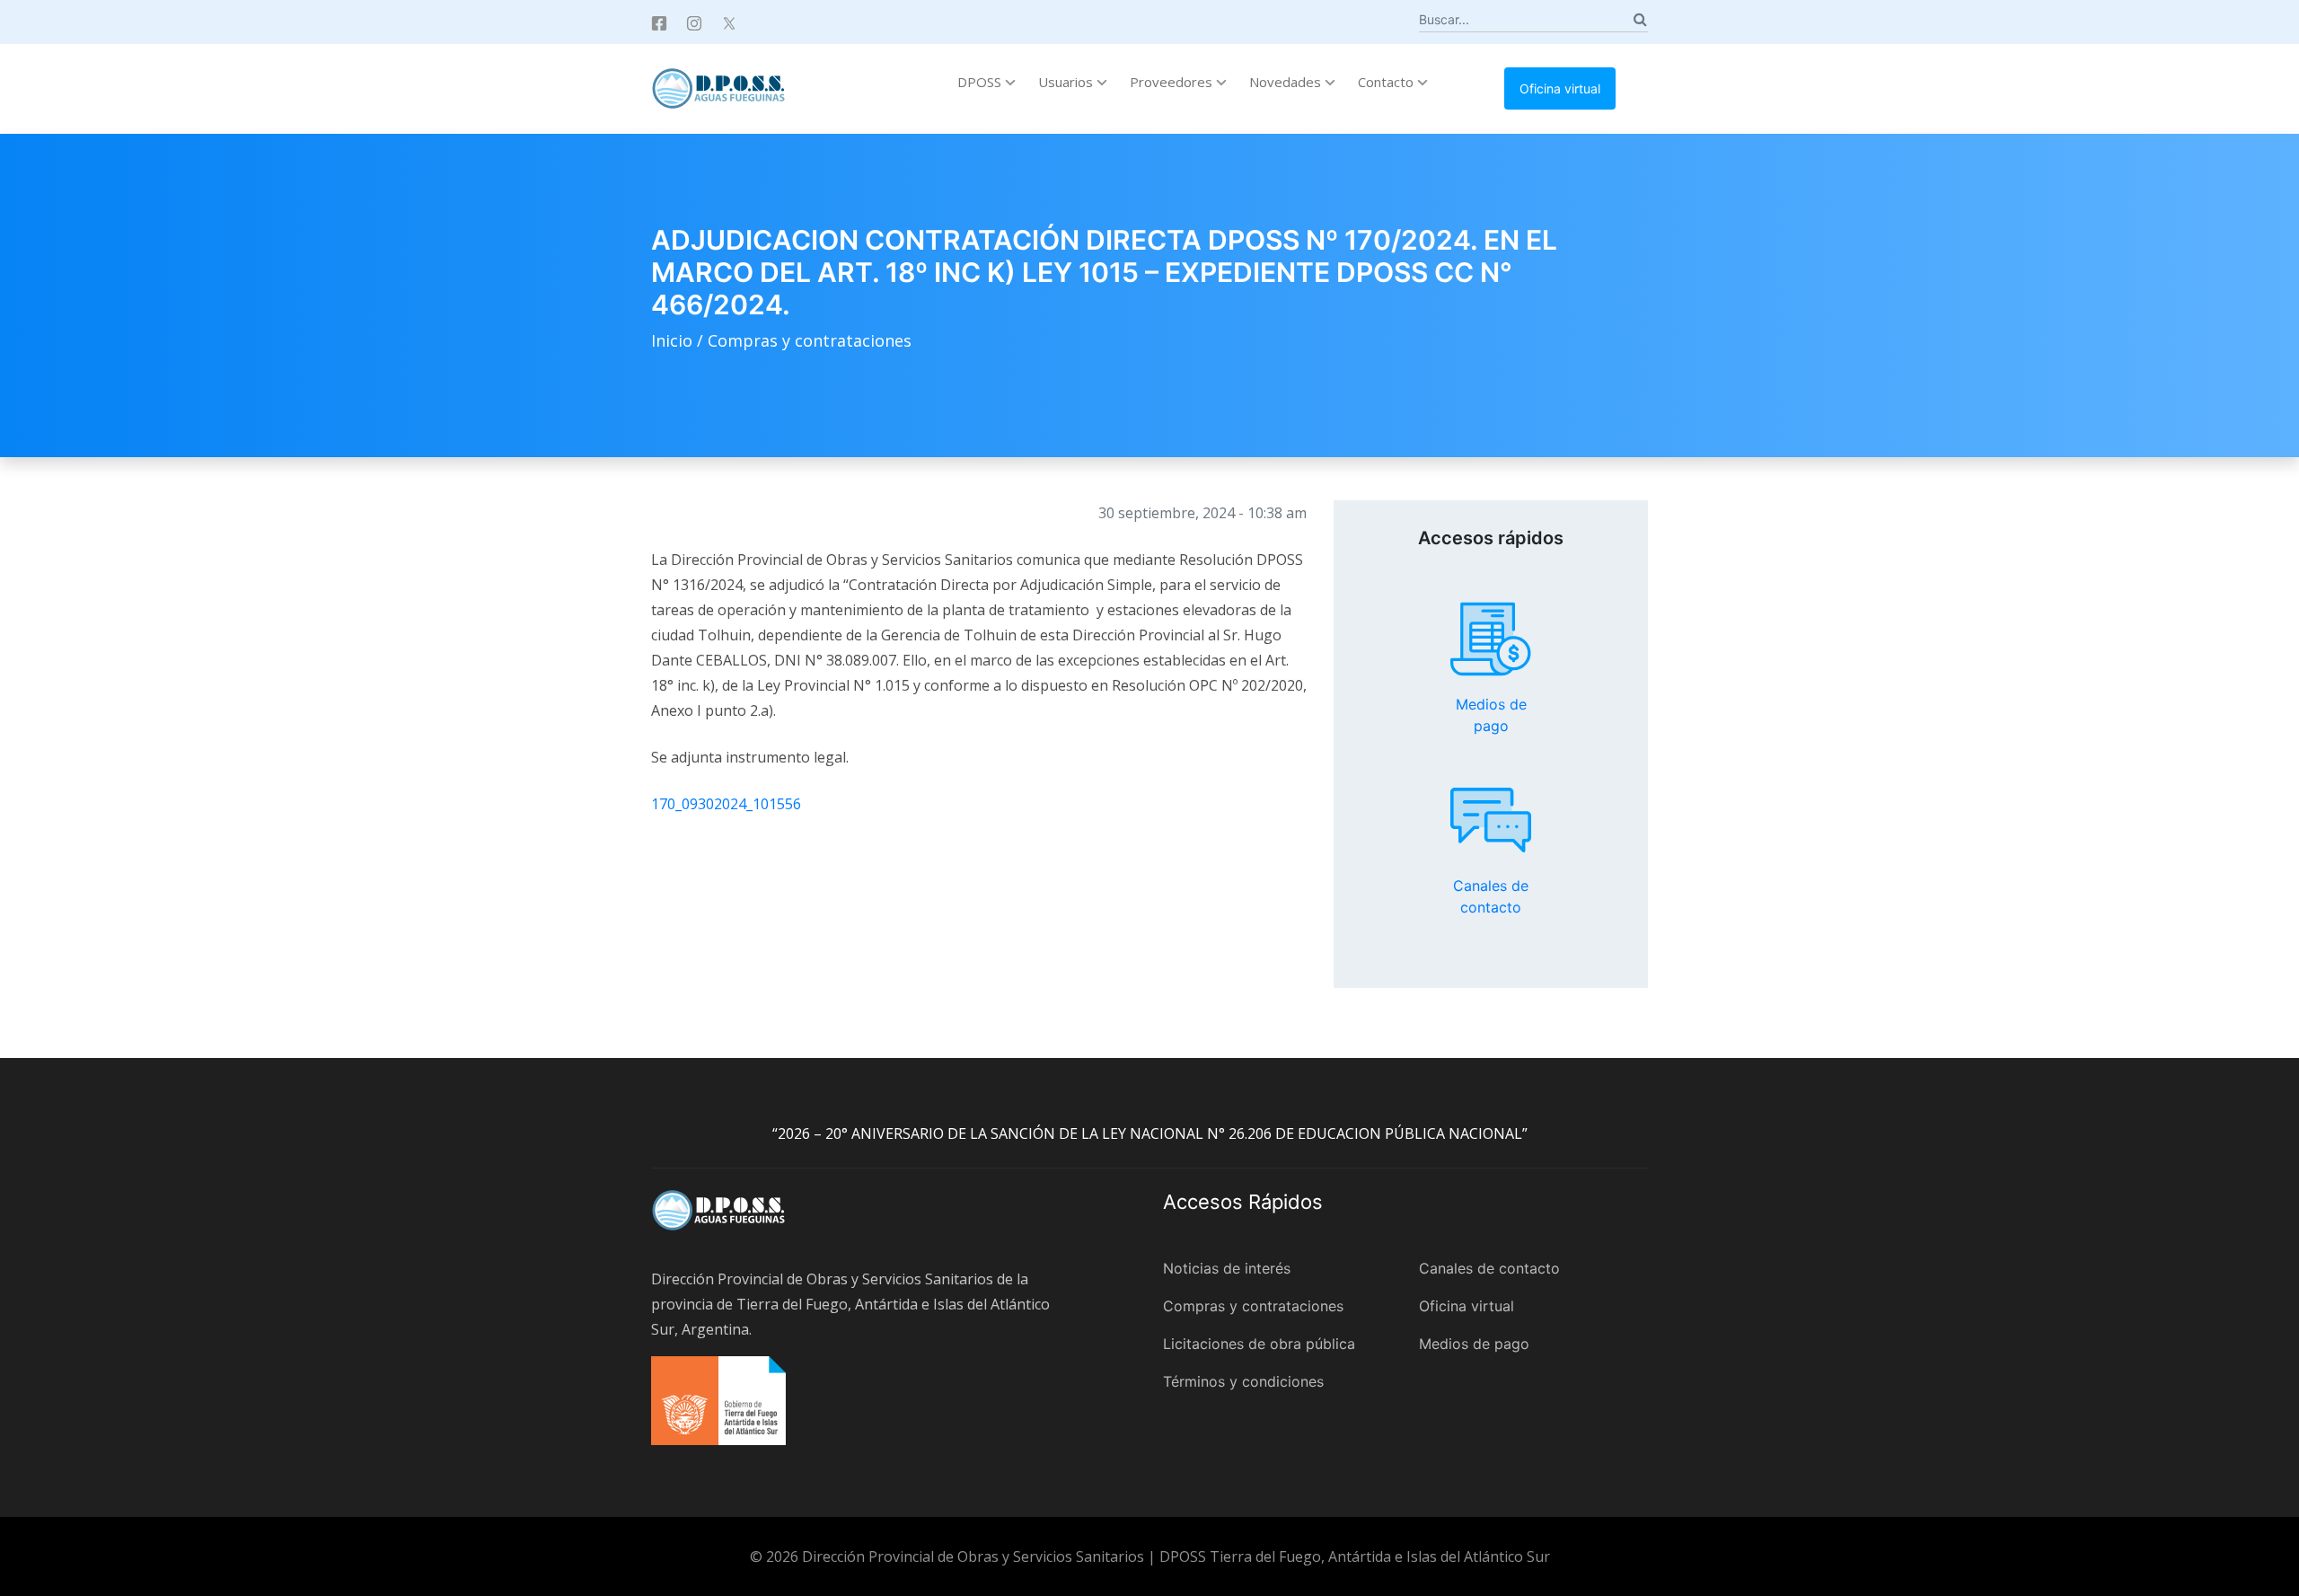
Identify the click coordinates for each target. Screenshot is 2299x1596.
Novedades (1287, 82)
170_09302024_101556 (726, 804)
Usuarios (1067, 82)
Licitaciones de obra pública (1259, 1344)
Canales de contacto (1491, 820)
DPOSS (981, 82)
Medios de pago (1491, 639)
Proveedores (1173, 82)
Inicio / (679, 340)
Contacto (1387, 82)
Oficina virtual (1560, 88)
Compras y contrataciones (810, 340)
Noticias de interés (1227, 1268)
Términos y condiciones (1243, 1381)
